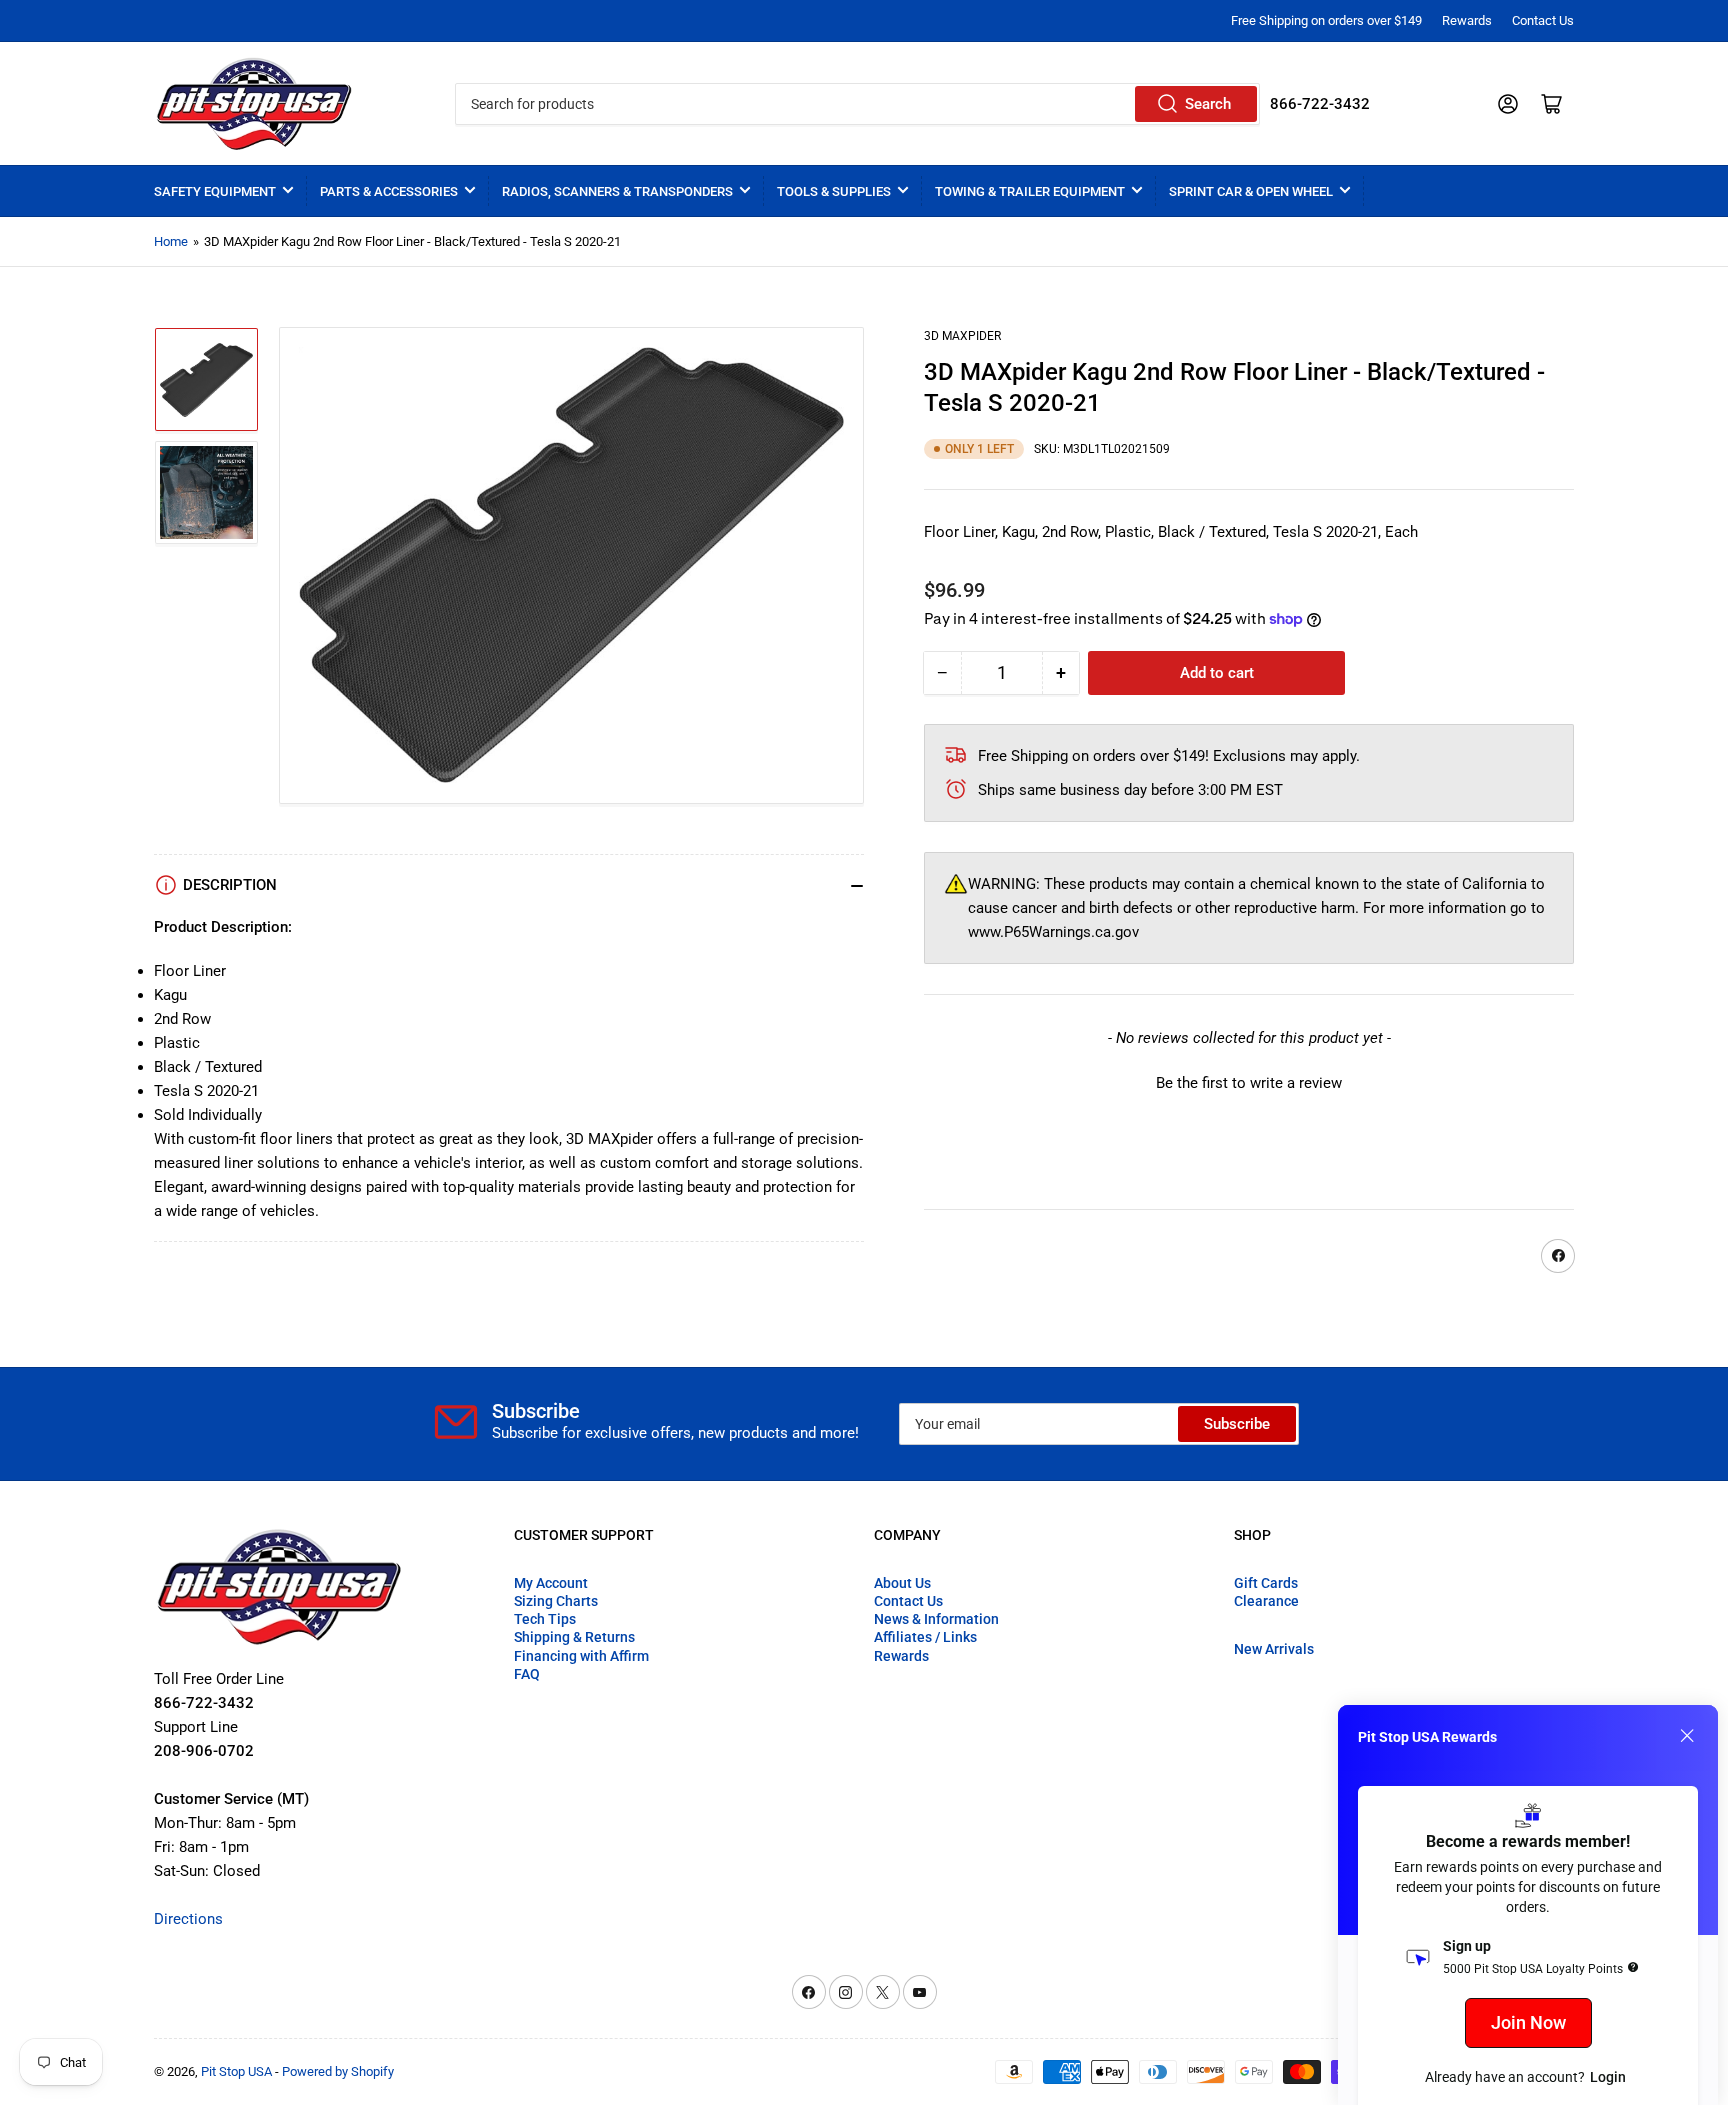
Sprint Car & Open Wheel (1251, 191)
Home (171, 241)
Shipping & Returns (574, 1637)
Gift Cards (1266, 1583)
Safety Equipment (215, 191)
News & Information (936, 1619)
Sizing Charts (556, 1601)
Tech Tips (545, 1619)
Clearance (1266, 1601)
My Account (551, 1583)
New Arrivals (1274, 1649)
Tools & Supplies (834, 191)
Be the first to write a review (1249, 1083)
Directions (188, 1919)
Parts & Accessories (389, 191)
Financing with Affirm (581, 1656)
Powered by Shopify (338, 2071)
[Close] (1687, 1736)
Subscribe (1237, 1424)
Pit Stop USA (236, 2071)
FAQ (527, 1674)
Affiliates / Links (925, 1637)
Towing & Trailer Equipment (1030, 191)
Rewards (1467, 20)
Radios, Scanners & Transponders (617, 191)
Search (1208, 104)
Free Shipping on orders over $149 (1326, 20)
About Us (902, 1583)
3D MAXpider (962, 336)
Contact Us (1543, 20)
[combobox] (857, 104)
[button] (1249, 1081)
